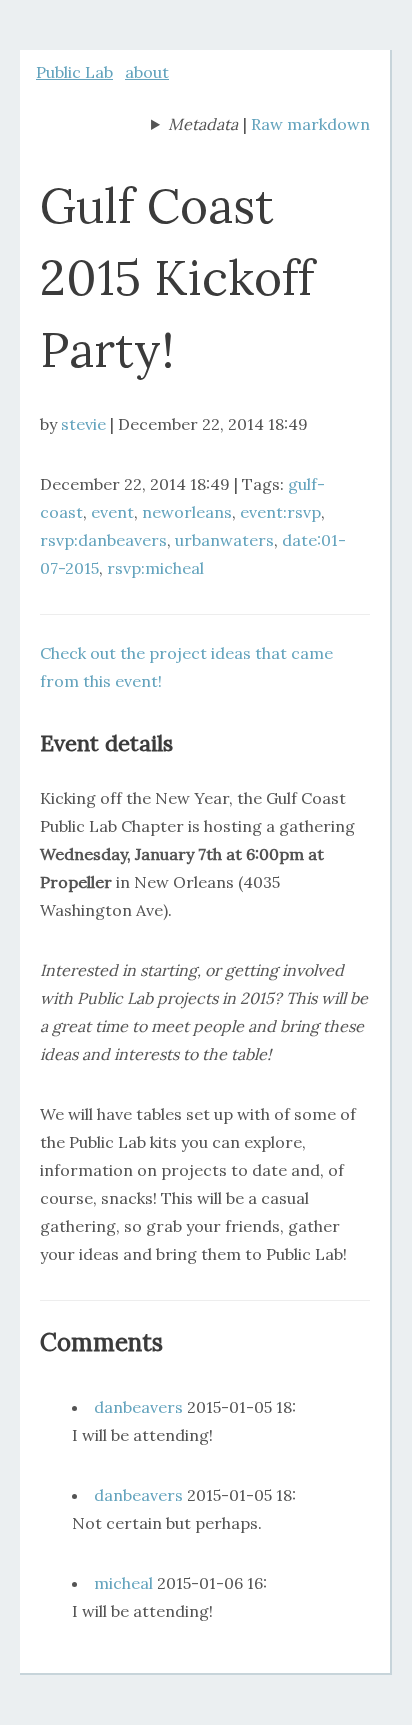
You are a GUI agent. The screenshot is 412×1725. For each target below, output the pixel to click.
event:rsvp (280, 512)
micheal (123, 1583)
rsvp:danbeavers (103, 540)
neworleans (187, 512)
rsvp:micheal (155, 568)
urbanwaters (224, 540)
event (112, 512)
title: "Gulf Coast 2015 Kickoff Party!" (194, 126)
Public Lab (74, 72)
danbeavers (138, 1407)
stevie (83, 424)
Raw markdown (310, 124)
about (147, 72)
